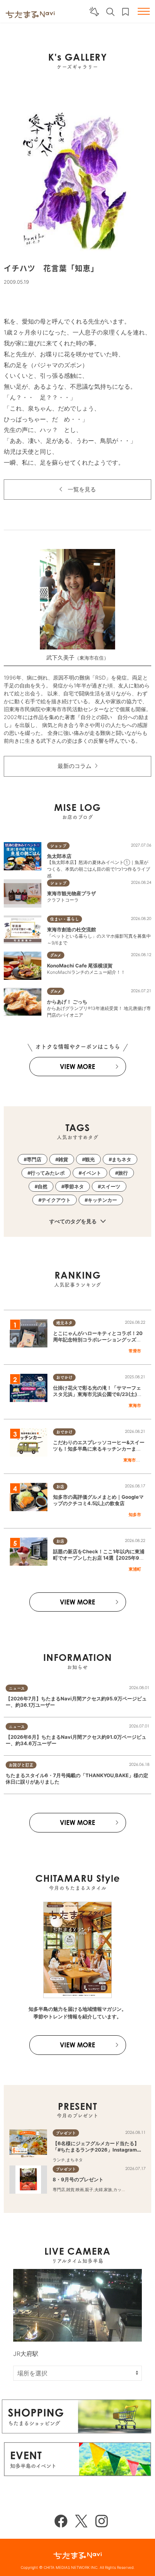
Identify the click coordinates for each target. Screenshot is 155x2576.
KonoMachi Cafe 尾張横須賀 (80, 966)
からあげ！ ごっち (67, 1002)
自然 (43, 1186)
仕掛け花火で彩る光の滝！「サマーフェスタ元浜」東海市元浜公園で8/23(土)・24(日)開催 (99, 1394)
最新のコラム (74, 766)
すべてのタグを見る (74, 1221)
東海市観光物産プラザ (71, 893)
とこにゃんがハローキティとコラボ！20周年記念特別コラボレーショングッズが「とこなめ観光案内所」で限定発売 (98, 1340)
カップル (122, 2190)
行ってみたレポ (48, 1173)
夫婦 (99, 2190)
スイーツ (111, 1186)
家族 (108, 2190)
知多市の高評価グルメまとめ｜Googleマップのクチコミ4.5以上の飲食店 (98, 1500)
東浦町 (135, 1569)
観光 (90, 1159)
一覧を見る (82, 489)
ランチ (59, 2160)
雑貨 (63, 1159)
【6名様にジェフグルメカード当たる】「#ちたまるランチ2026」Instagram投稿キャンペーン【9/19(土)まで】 (97, 2150)
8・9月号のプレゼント (78, 2179)
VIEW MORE (77, 1067)
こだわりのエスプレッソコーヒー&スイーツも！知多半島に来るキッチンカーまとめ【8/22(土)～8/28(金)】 (99, 1449)
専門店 (34, 1159)
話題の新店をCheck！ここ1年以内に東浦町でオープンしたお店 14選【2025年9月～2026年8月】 (99, 1558)
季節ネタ (74, 1186)
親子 (89, 2190)
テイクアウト (56, 1200)
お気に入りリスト (125, 12)
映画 (80, 2190)
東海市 (135, 1405)
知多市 (135, 1515)
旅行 (123, 1173)
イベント (91, 1173)
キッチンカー (102, 1200)
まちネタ (122, 1159)
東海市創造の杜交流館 (71, 929)
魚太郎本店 (59, 856)
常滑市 (135, 1351)
